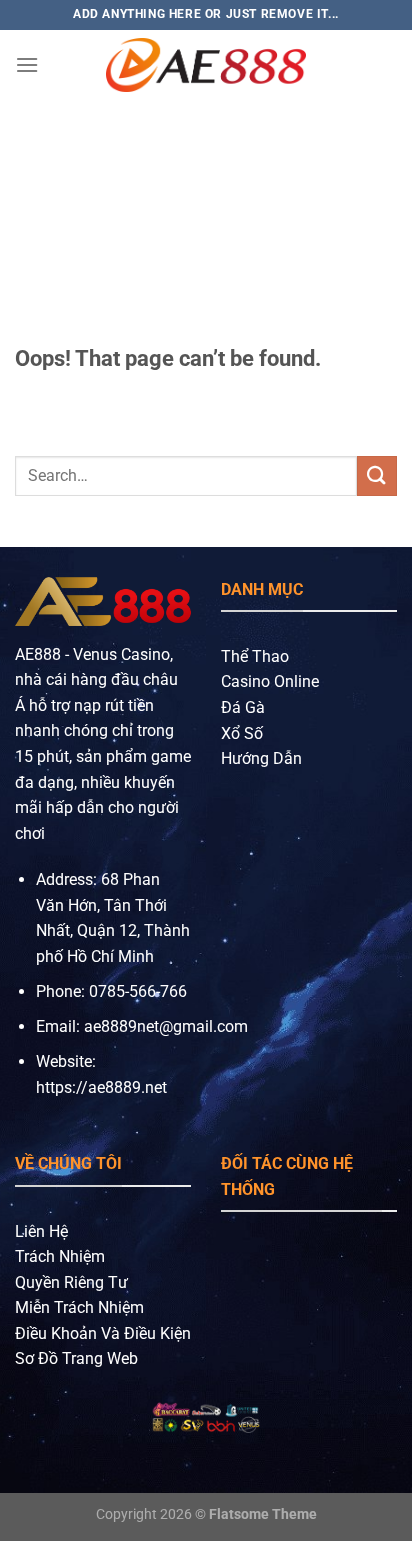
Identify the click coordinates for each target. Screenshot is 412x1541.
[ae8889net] (206, 65)
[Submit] (377, 475)
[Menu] (27, 64)
